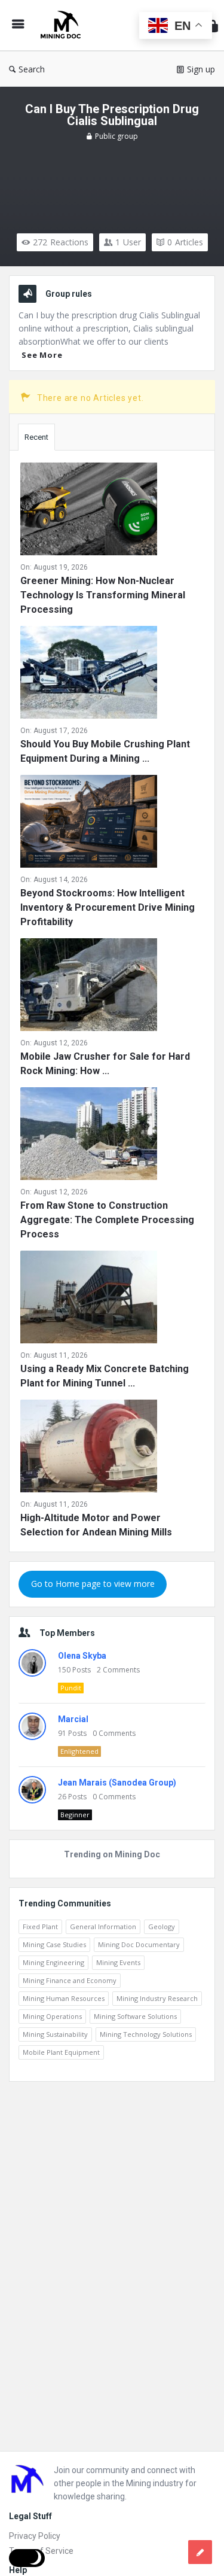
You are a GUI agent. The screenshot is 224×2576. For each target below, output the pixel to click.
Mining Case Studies (54, 1944)
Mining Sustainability (55, 2034)
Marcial (73, 1719)
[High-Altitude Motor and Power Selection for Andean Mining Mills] (89, 1448)
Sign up (201, 69)
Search (32, 69)
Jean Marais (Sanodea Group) (117, 1783)
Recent (36, 437)
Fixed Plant (40, 1926)
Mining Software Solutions (135, 2016)
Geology (162, 1926)
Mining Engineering (53, 1962)
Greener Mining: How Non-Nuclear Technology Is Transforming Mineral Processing (103, 595)
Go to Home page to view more (93, 1584)
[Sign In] (213, 25)
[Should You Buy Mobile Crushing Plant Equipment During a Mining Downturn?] (89, 675)
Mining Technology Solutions (146, 2034)
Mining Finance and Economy (70, 1980)
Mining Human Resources (64, 1998)
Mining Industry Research (157, 1998)
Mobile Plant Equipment (61, 2052)
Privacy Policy (35, 2536)
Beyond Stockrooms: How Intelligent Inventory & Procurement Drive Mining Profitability (108, 907)
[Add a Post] (200, 2552)
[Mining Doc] (63, 25)
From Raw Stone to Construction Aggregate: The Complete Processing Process (107, 1220)
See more (42, 355)
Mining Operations (52, 2016)
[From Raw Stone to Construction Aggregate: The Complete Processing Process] (89, 1136)
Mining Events (118, 1962)
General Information (103, 1926)
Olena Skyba (82, 1656)
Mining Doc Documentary (139, 1944)
